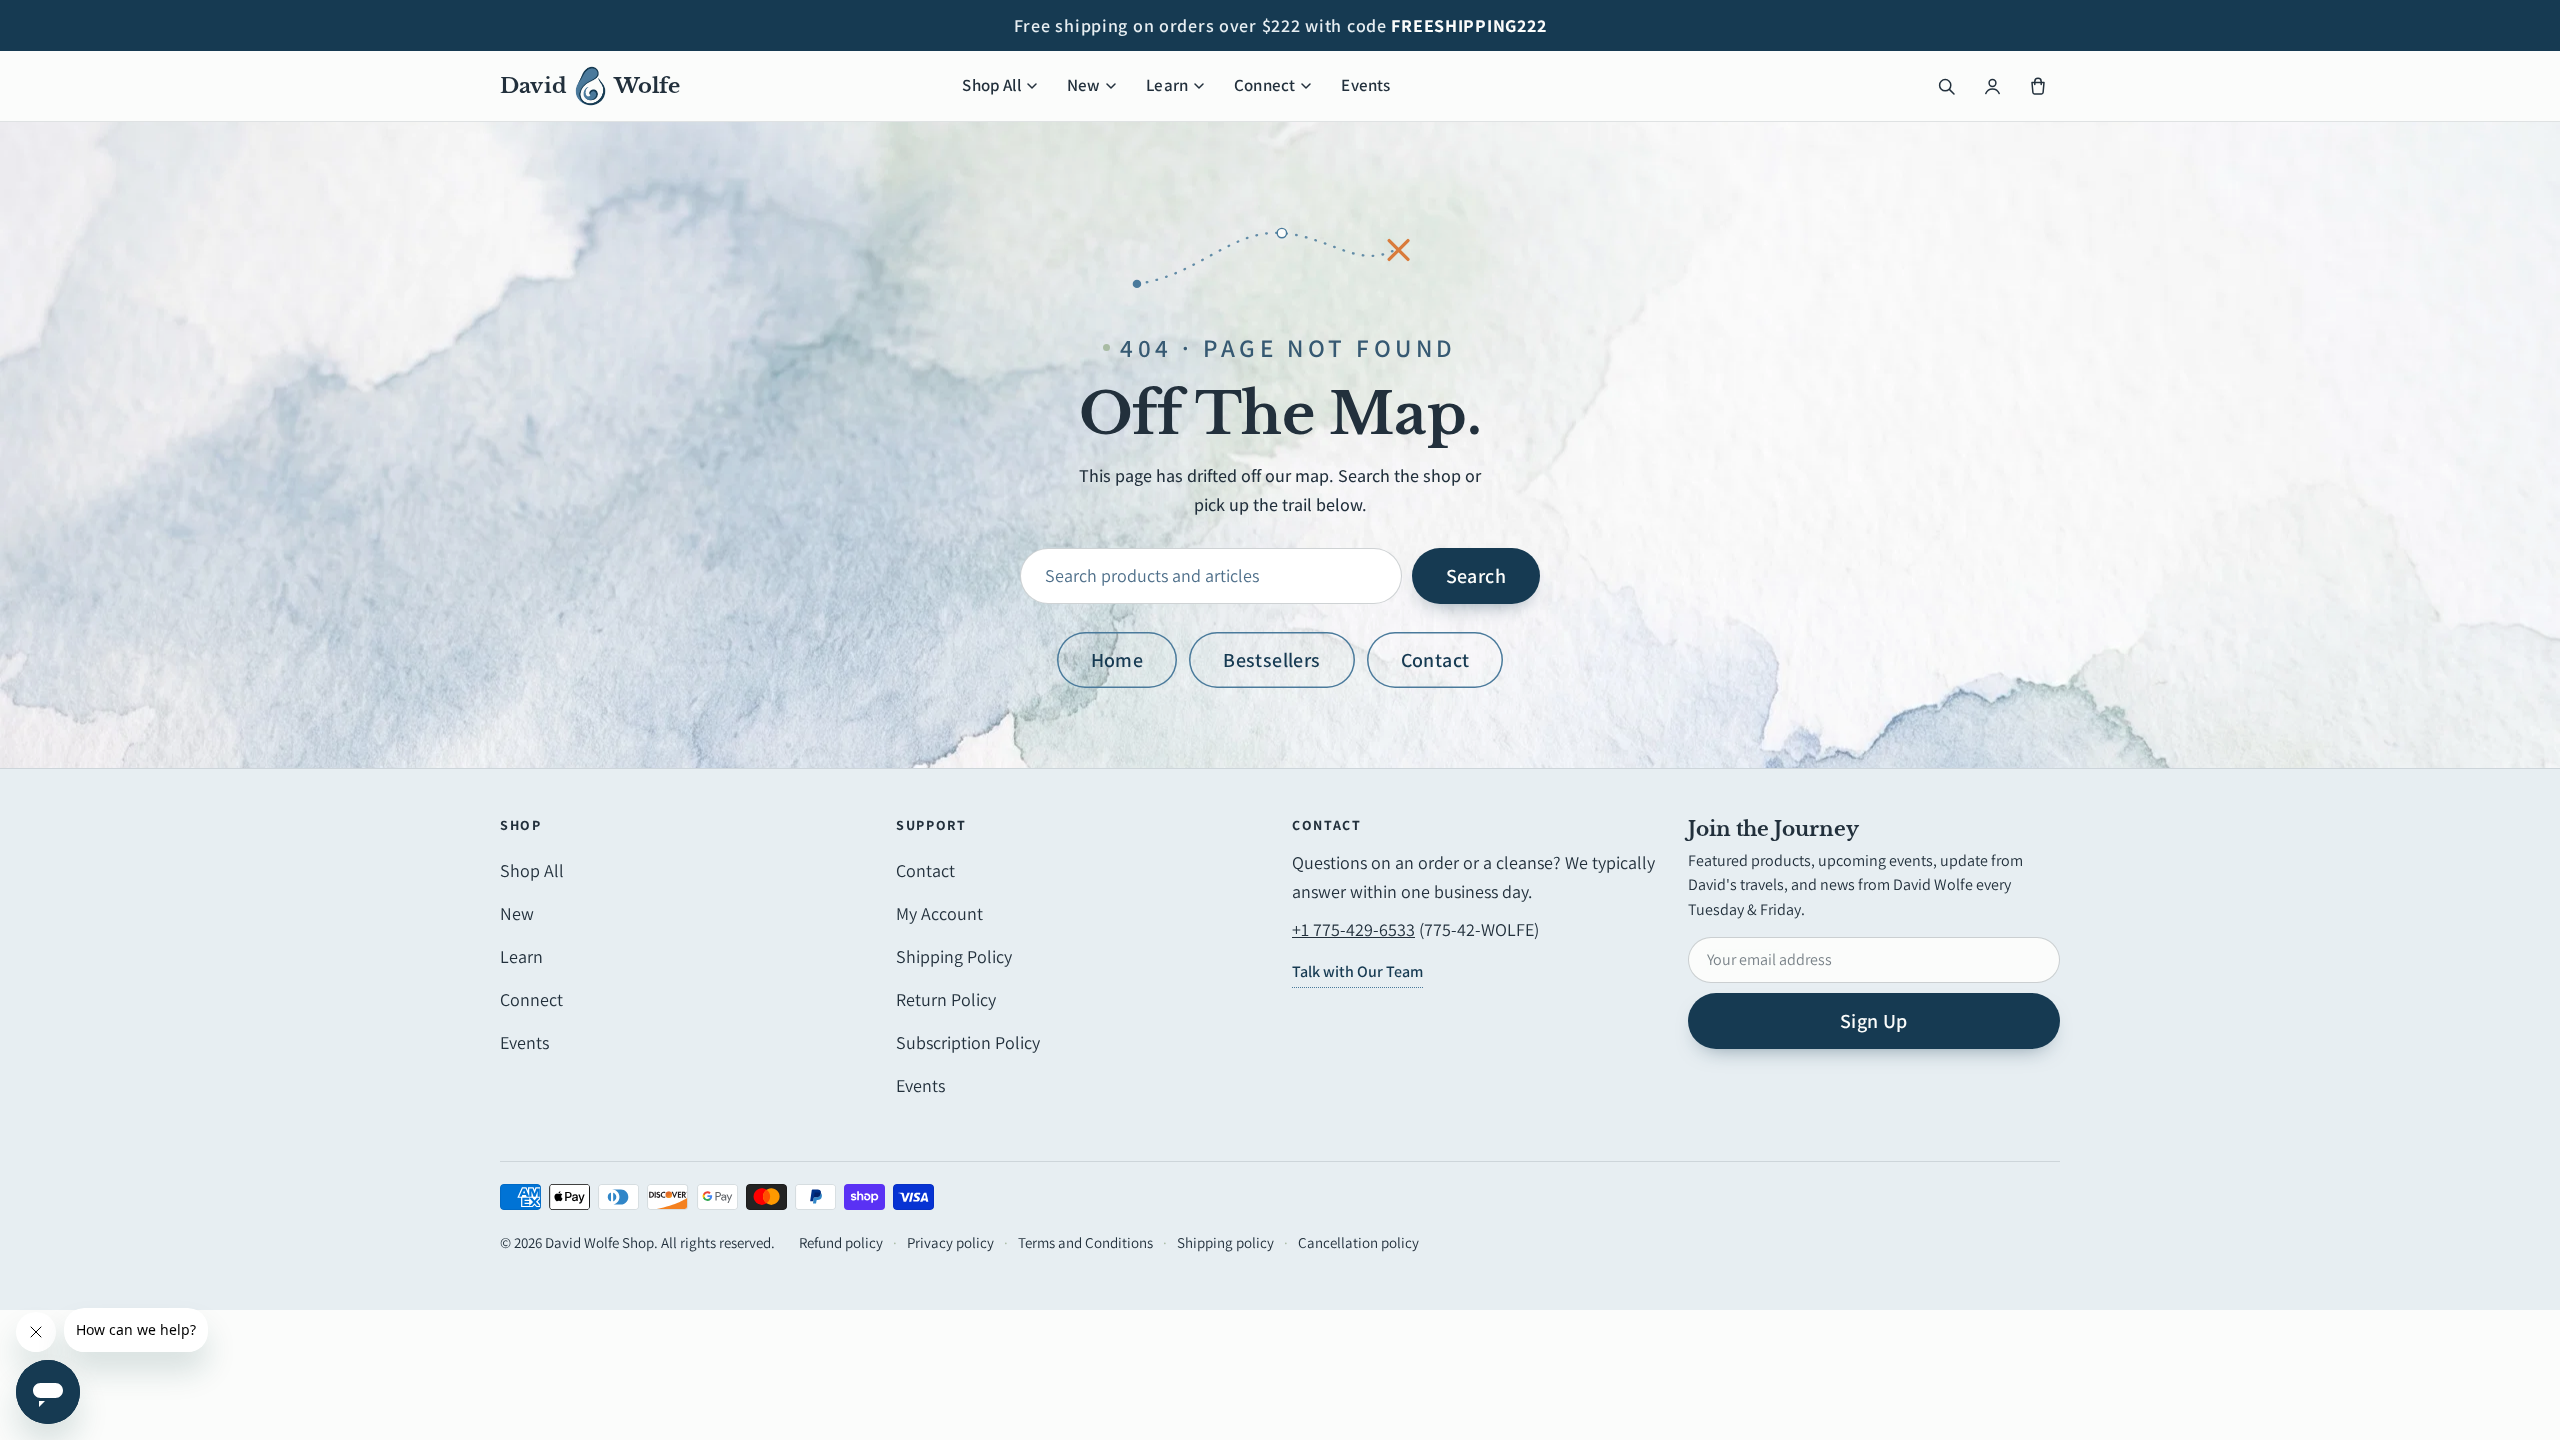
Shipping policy (1225, 1242)
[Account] (1992, 86)
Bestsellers (1271, 660)
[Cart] (2038, 86)
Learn (1167, 85)
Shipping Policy (954, 956)
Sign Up (1874, 1021)
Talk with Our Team (1357, 971)
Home (1117, 660)
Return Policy (946, 999)
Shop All (991, 85)
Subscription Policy (968, 1042)
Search (1476, 576)
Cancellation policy (1358, 1242)
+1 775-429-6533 (1353, 929)
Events (1365, 85)
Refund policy (841, 1242)
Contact (1435, 660)
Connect (1264, 85)
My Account (939, 913)
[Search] (1946, 86)
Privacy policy (950, 1242)
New (1084, 85)
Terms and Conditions (1085, 1242)
